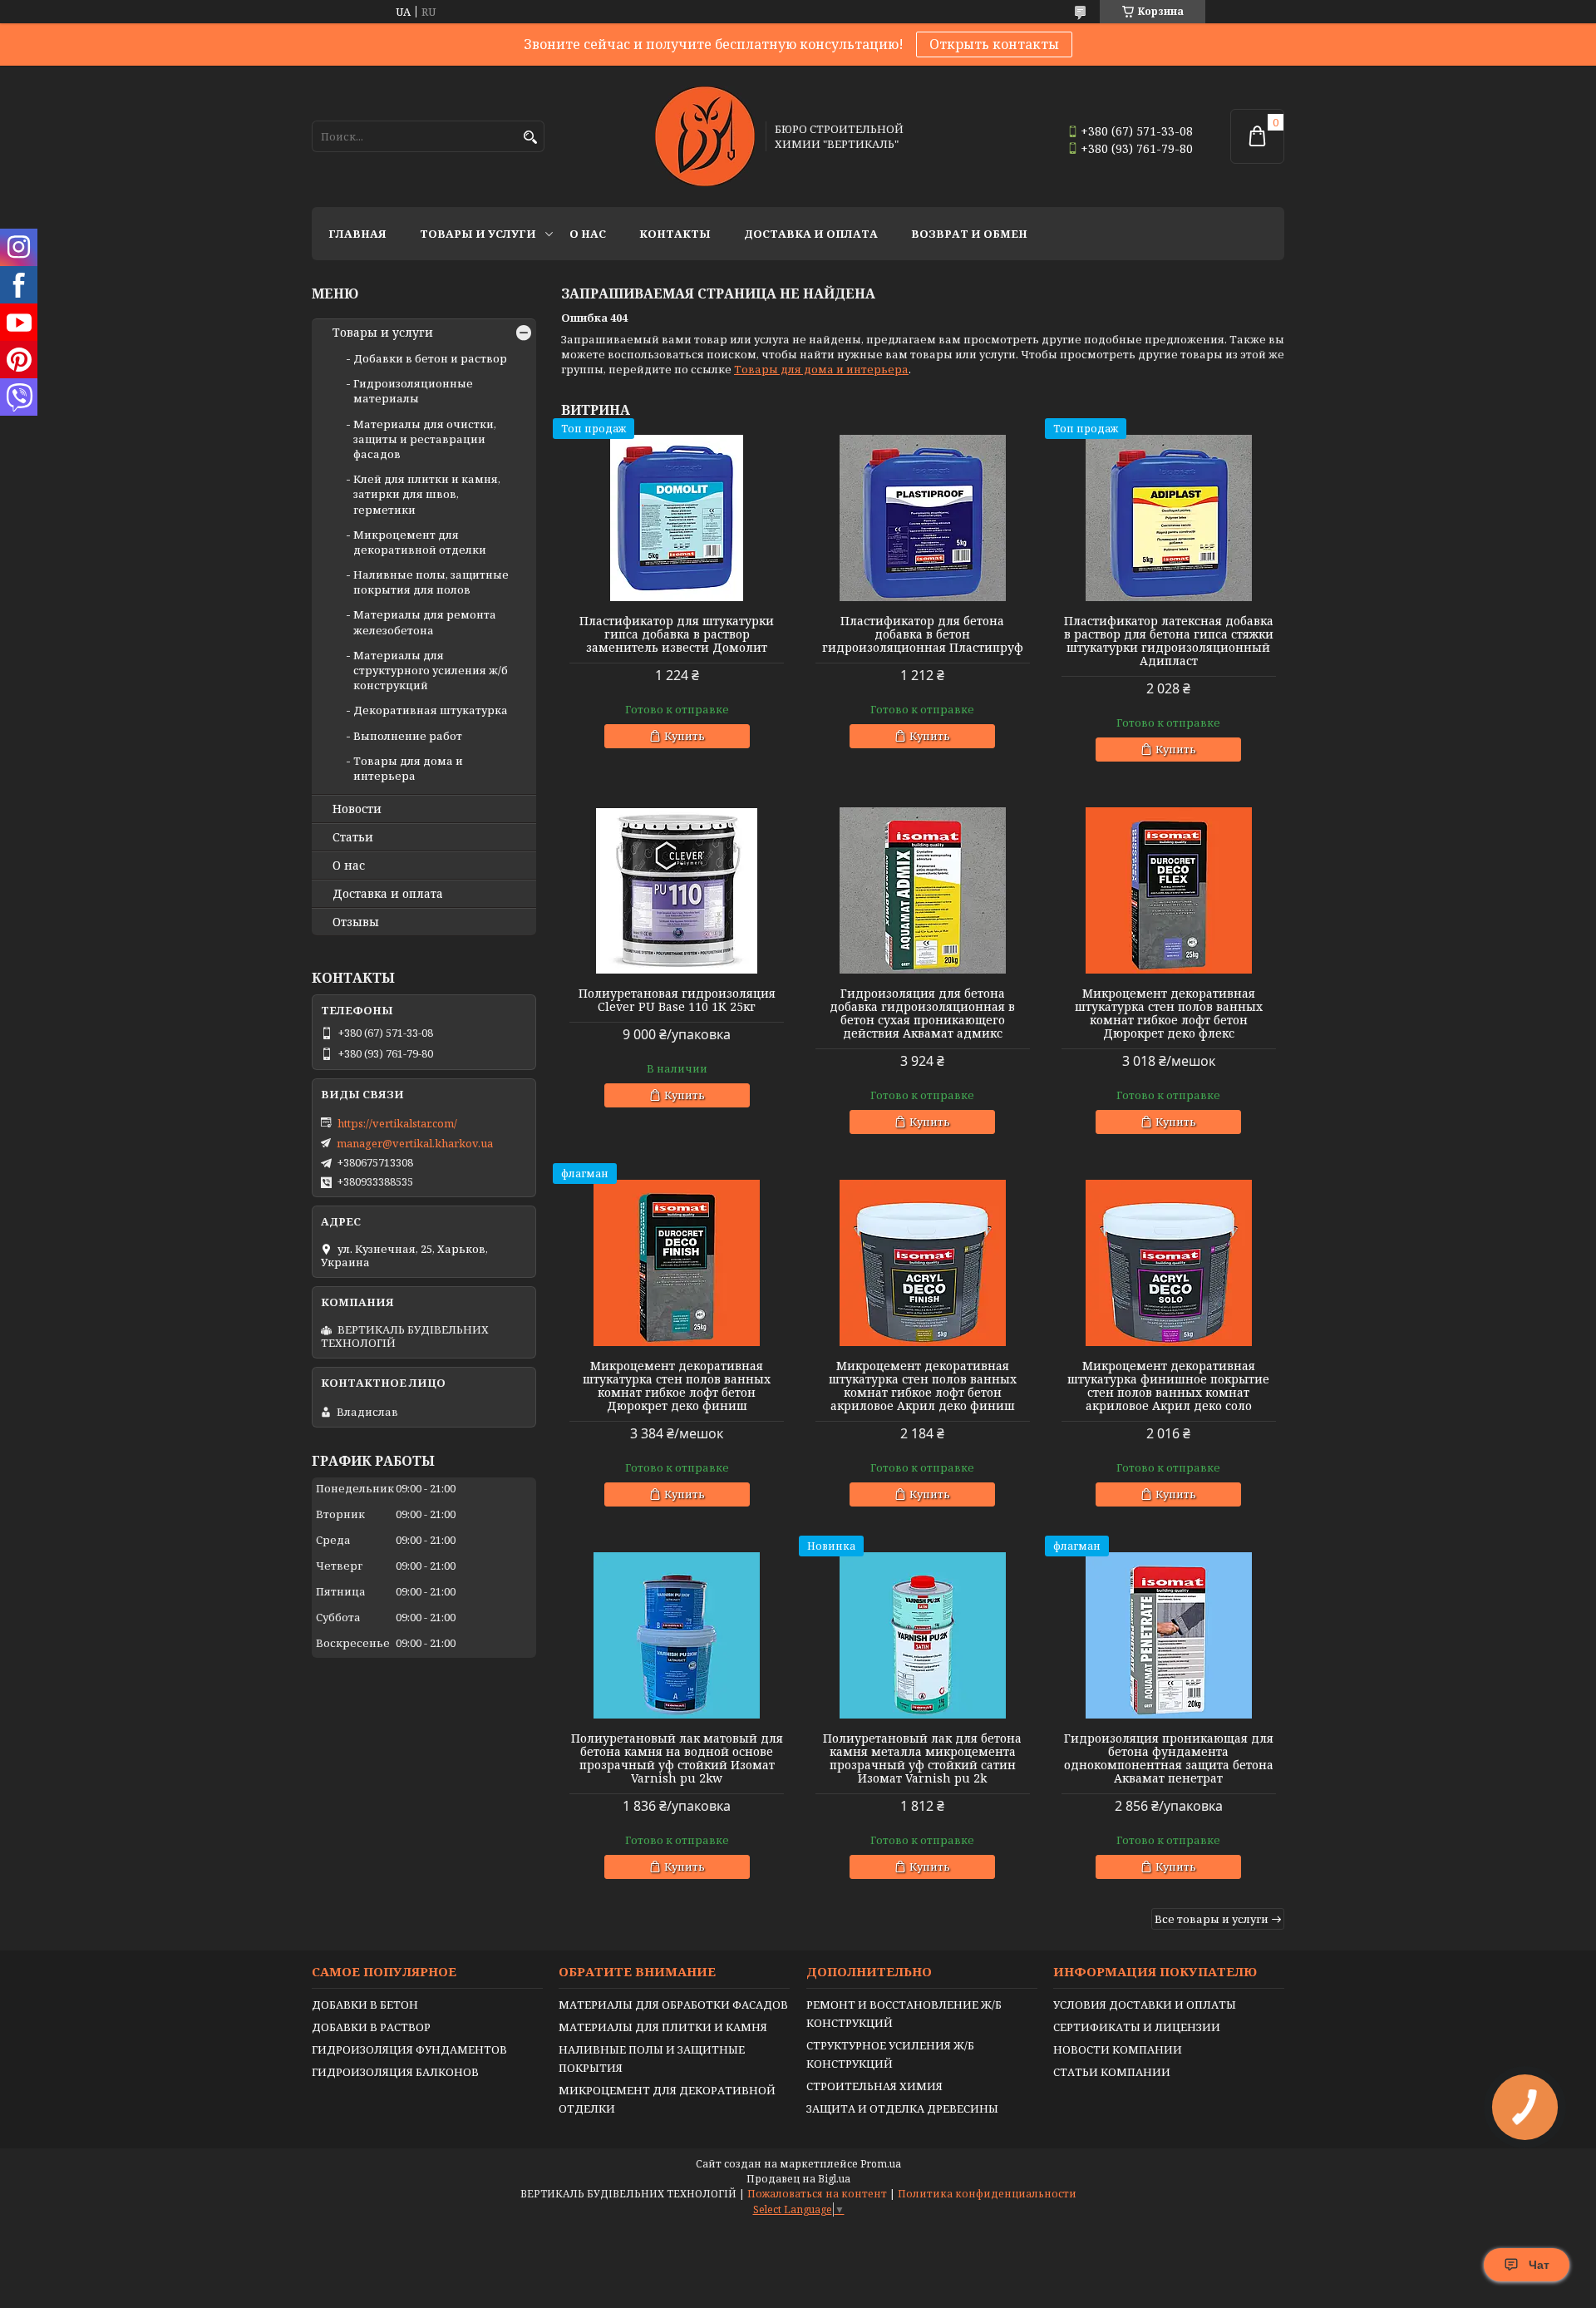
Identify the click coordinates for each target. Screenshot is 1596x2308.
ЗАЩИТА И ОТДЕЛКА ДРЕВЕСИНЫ (902, 2108)
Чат (1539, 2265)
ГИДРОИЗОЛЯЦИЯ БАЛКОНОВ (395, 2072)
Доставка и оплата (811, 234)
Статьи (353, 837)
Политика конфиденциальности (987, 2194)
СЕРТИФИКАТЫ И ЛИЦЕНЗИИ (1137, 2027)
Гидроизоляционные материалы (413, 391)
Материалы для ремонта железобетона (425, 622)
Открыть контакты (994, 44)
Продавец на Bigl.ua (798, 2179)
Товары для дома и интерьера (821, 369)
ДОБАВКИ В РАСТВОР (371, 2027)
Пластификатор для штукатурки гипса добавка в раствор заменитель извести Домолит (677, 634)
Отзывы (356, 922)
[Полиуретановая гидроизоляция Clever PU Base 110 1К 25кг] (677, 890)
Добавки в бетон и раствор (430, 358)
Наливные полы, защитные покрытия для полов (431, 582)
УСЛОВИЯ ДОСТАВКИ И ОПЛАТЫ (1145, 2005)
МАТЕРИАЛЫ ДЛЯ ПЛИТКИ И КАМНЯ (663, 2027)
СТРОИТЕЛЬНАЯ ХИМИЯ (874, 2086)
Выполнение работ (408, 736)
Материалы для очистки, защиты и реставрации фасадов (425, 439)
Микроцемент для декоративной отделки (420, 542)
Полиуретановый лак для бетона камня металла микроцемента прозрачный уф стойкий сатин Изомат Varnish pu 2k (922, 1758)
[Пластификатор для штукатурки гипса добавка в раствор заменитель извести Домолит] (677, 518)
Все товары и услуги (1212, 1919)
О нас (588, 234)
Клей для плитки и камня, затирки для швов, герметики (427, 494)
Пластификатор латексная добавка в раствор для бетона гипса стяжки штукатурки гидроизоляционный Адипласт (1169, 641)
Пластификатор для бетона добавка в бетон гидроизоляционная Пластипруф (923, 634)
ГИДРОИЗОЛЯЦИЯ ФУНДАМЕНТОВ (409, 2049)
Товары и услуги (478, 234)
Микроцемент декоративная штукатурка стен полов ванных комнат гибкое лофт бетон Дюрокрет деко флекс (1169, 1013)
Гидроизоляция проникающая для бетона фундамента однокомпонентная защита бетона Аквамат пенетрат (1169, 1758)
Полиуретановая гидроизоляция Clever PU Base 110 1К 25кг (677, 1000)
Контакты (675, 234)
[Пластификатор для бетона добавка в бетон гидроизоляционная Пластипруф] (923, 518)
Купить (685, 736)
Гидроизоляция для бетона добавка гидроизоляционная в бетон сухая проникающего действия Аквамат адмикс (922, 1013)
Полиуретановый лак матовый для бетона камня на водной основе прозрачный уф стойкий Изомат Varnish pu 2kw (677, 1758)
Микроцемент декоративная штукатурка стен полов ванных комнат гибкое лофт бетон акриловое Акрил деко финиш (923, 1386)
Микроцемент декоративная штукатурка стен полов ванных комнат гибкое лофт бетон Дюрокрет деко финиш (677, 1386)
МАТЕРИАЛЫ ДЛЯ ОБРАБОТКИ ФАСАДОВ (673, 2005)
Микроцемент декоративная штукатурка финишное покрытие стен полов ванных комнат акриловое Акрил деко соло (1168, 1386)
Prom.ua (881, 2164)
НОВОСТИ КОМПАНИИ (1118, 2049)
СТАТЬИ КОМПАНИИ (1112, 2072)
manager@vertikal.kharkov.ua (415, 1143)
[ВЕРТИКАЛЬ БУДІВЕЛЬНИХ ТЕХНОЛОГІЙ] (705, 136)
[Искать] (530, 138)
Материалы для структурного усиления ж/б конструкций (431, 670)
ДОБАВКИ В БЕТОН (365, 2005)
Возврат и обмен (969, 234)
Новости (357, 809)
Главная (357, 234)
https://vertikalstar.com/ (397, 1123)
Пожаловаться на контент (817, 2194)
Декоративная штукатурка (431, 710)
